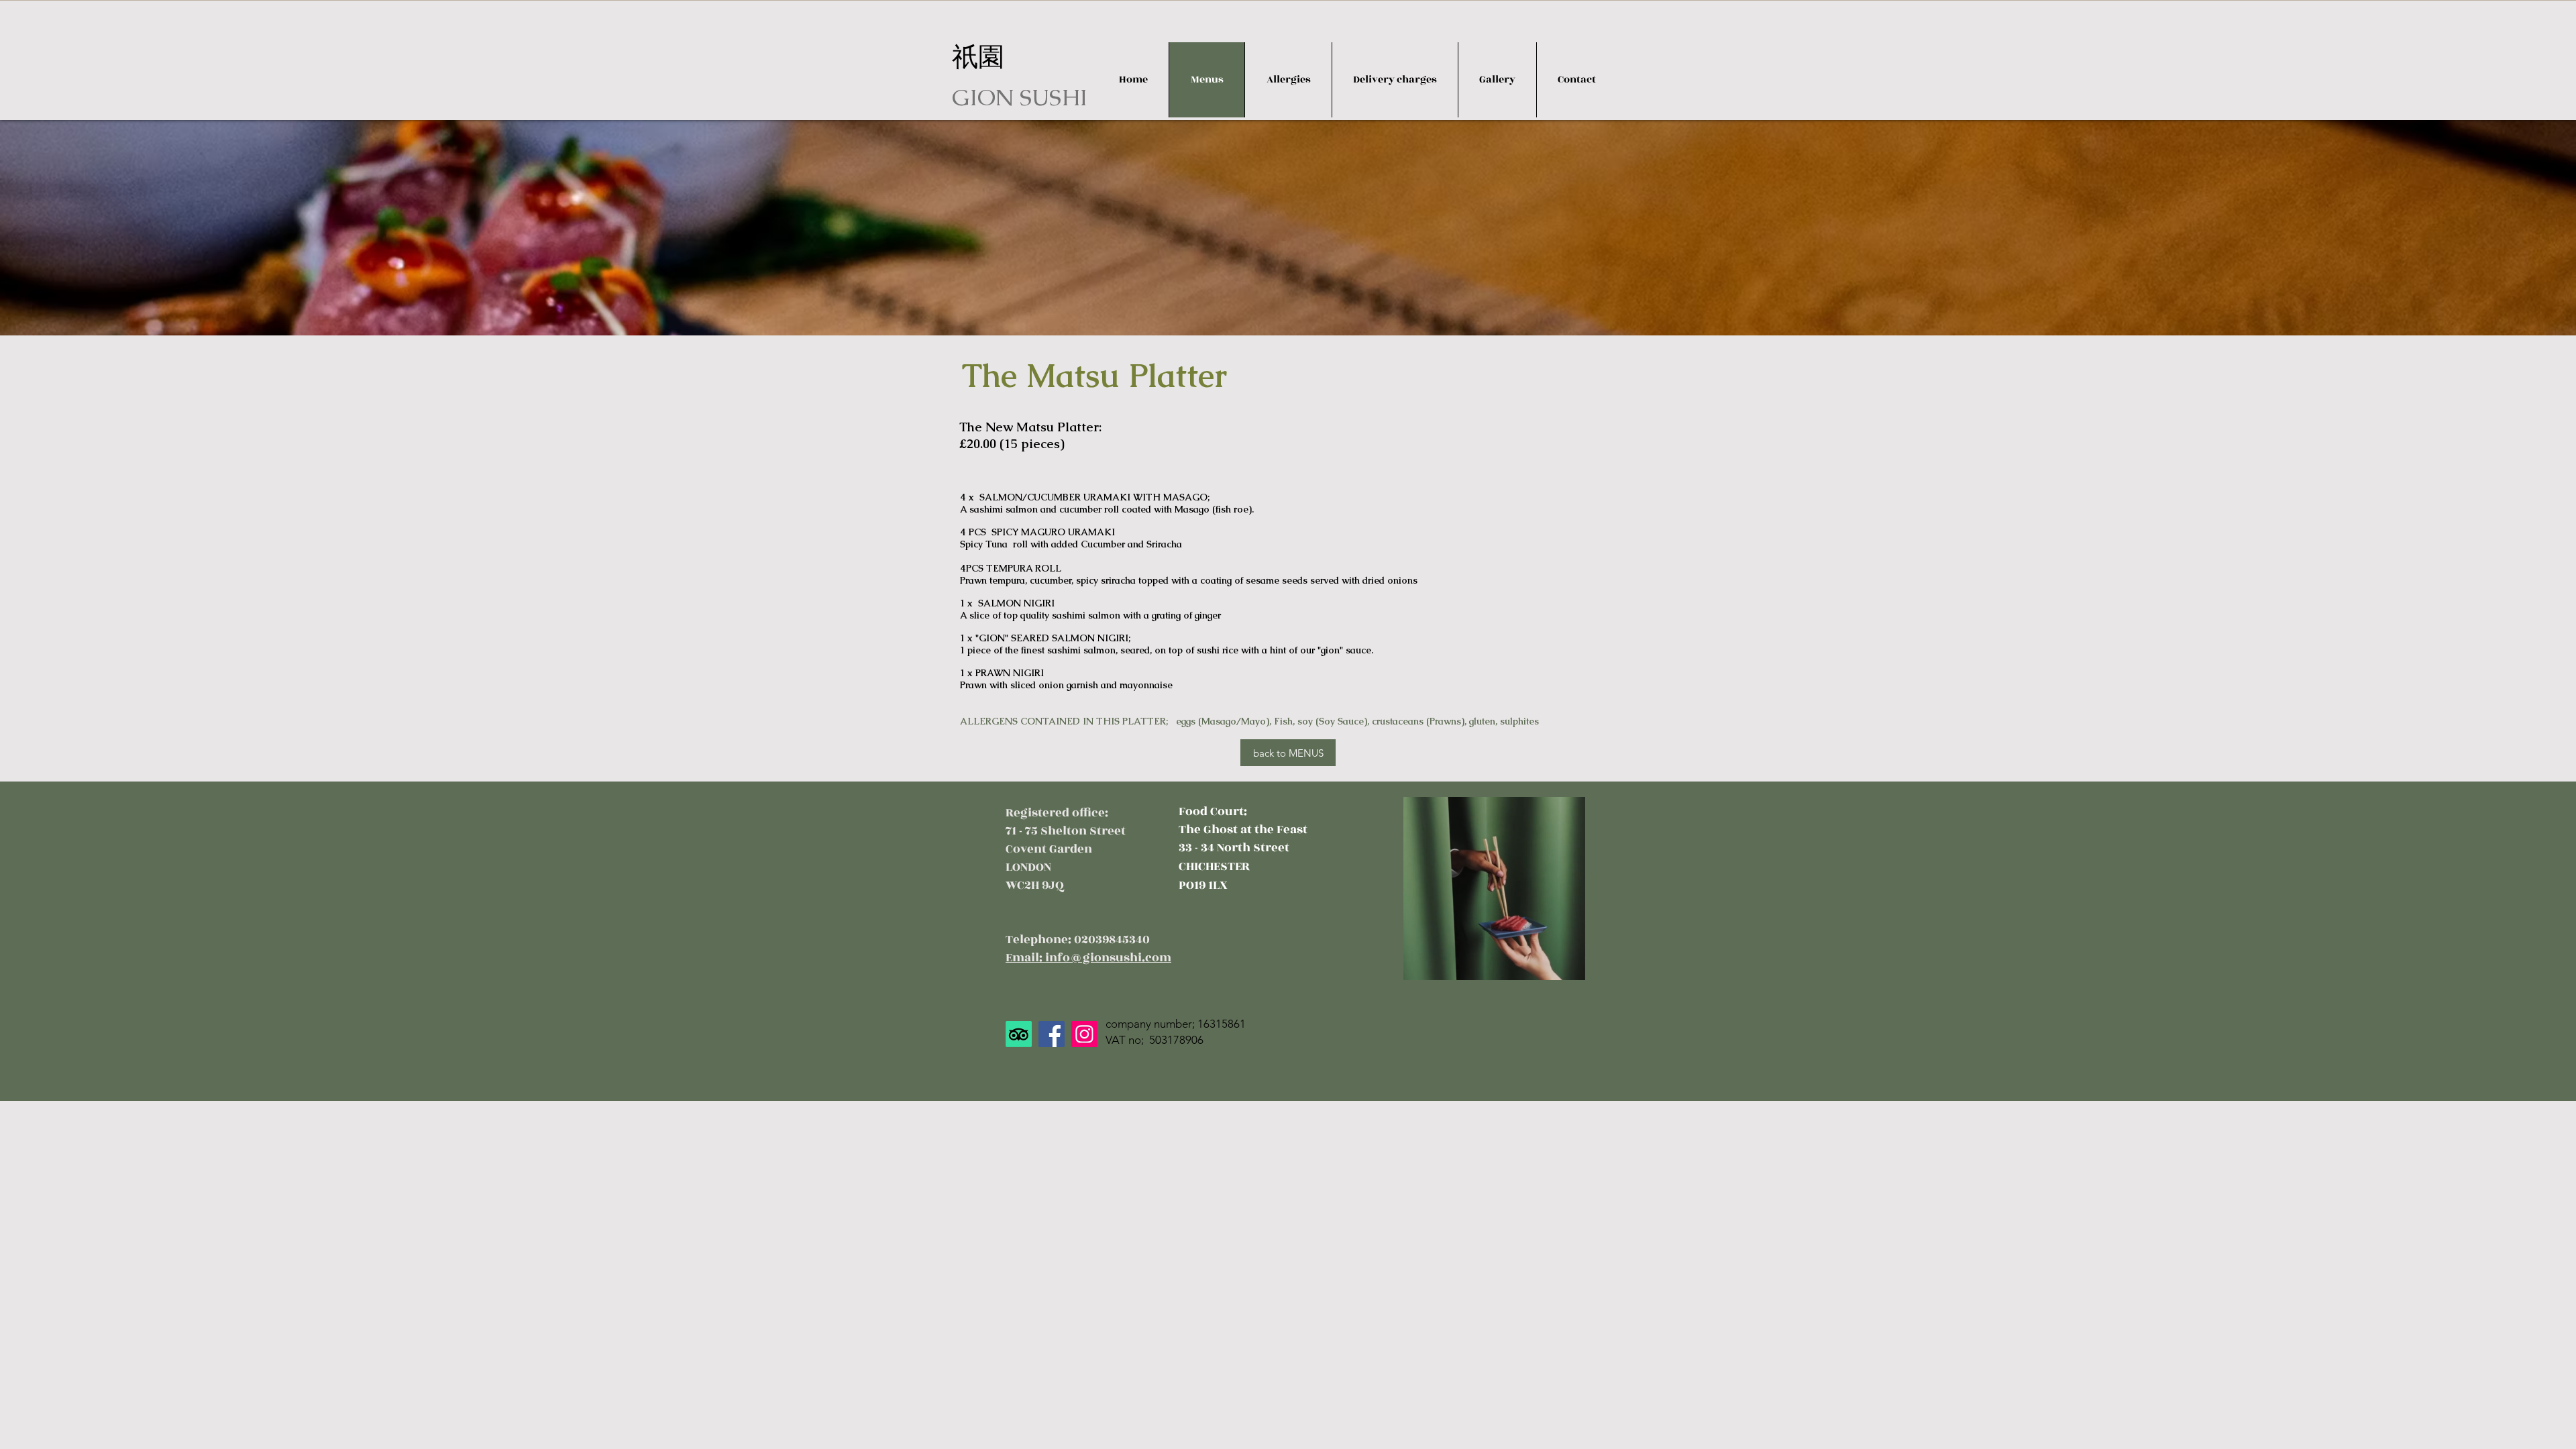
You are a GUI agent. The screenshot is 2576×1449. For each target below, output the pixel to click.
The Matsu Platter (1094, 376)
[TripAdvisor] (1019, 1034)
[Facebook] (1052, 1034)
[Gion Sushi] (1084, 1034)
